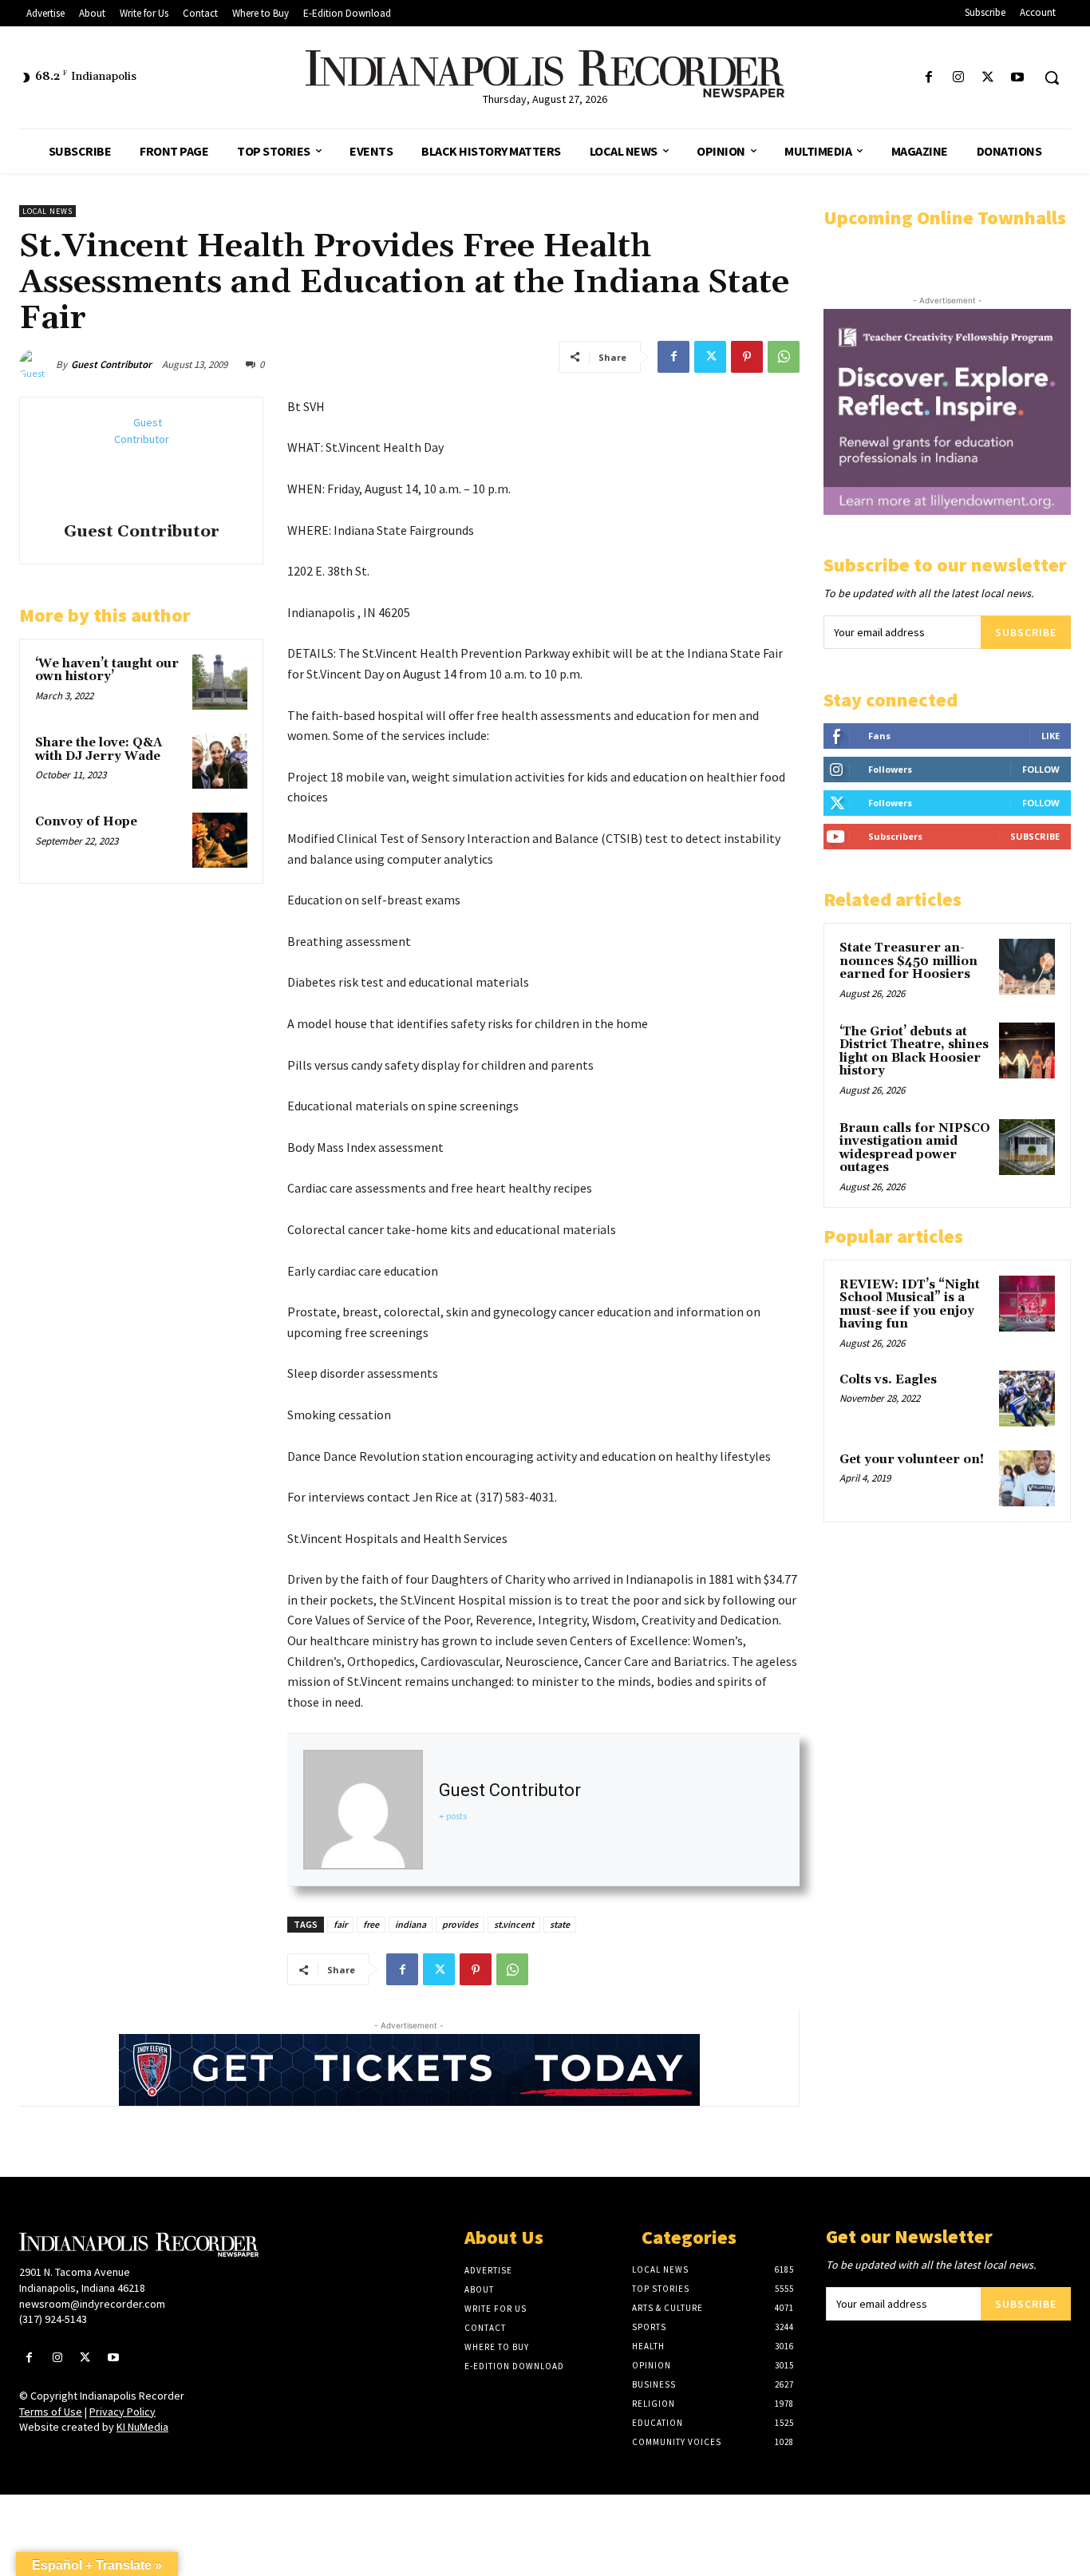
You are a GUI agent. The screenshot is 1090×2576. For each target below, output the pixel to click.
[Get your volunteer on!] (1027, 1478)
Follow (1041, 769)
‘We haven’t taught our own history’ (107, 671)
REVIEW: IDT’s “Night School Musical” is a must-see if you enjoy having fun (910, 1305)
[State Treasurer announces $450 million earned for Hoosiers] (1027, 967)
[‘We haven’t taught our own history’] (220, 682)
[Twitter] (988, 78)
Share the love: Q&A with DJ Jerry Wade (99, 750)
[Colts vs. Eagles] (1027, 1399)
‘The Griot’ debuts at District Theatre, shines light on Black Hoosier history (914, 1052)
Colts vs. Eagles (888, 1380)
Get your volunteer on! (912, 1460)
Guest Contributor (111, 364)
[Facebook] (928, 78)
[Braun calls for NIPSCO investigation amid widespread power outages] (1027, 1147)
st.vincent (514, 1924)
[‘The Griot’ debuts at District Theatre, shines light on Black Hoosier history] (1027, 1051)
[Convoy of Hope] (220, 840)
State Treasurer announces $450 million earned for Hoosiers (908, 961)
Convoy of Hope (86, 822)
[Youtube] (1018, 78)
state (560, 1924)
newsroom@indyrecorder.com (92, 2304)
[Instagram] (958, 78)
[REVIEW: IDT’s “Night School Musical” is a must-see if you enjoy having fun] (1027, 1304)
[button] (1052, 77)
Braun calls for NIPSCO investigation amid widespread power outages (915, 1148)
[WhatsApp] (784, 357)
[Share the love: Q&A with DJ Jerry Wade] (220, 761)
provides (460, 1924)
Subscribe (1026, 632)
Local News (47, 211)
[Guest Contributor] (38, 365)
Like (1051, 736)
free (371, 1924)
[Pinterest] (747, 357)
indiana (411, 1924)
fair (340, 1924)
